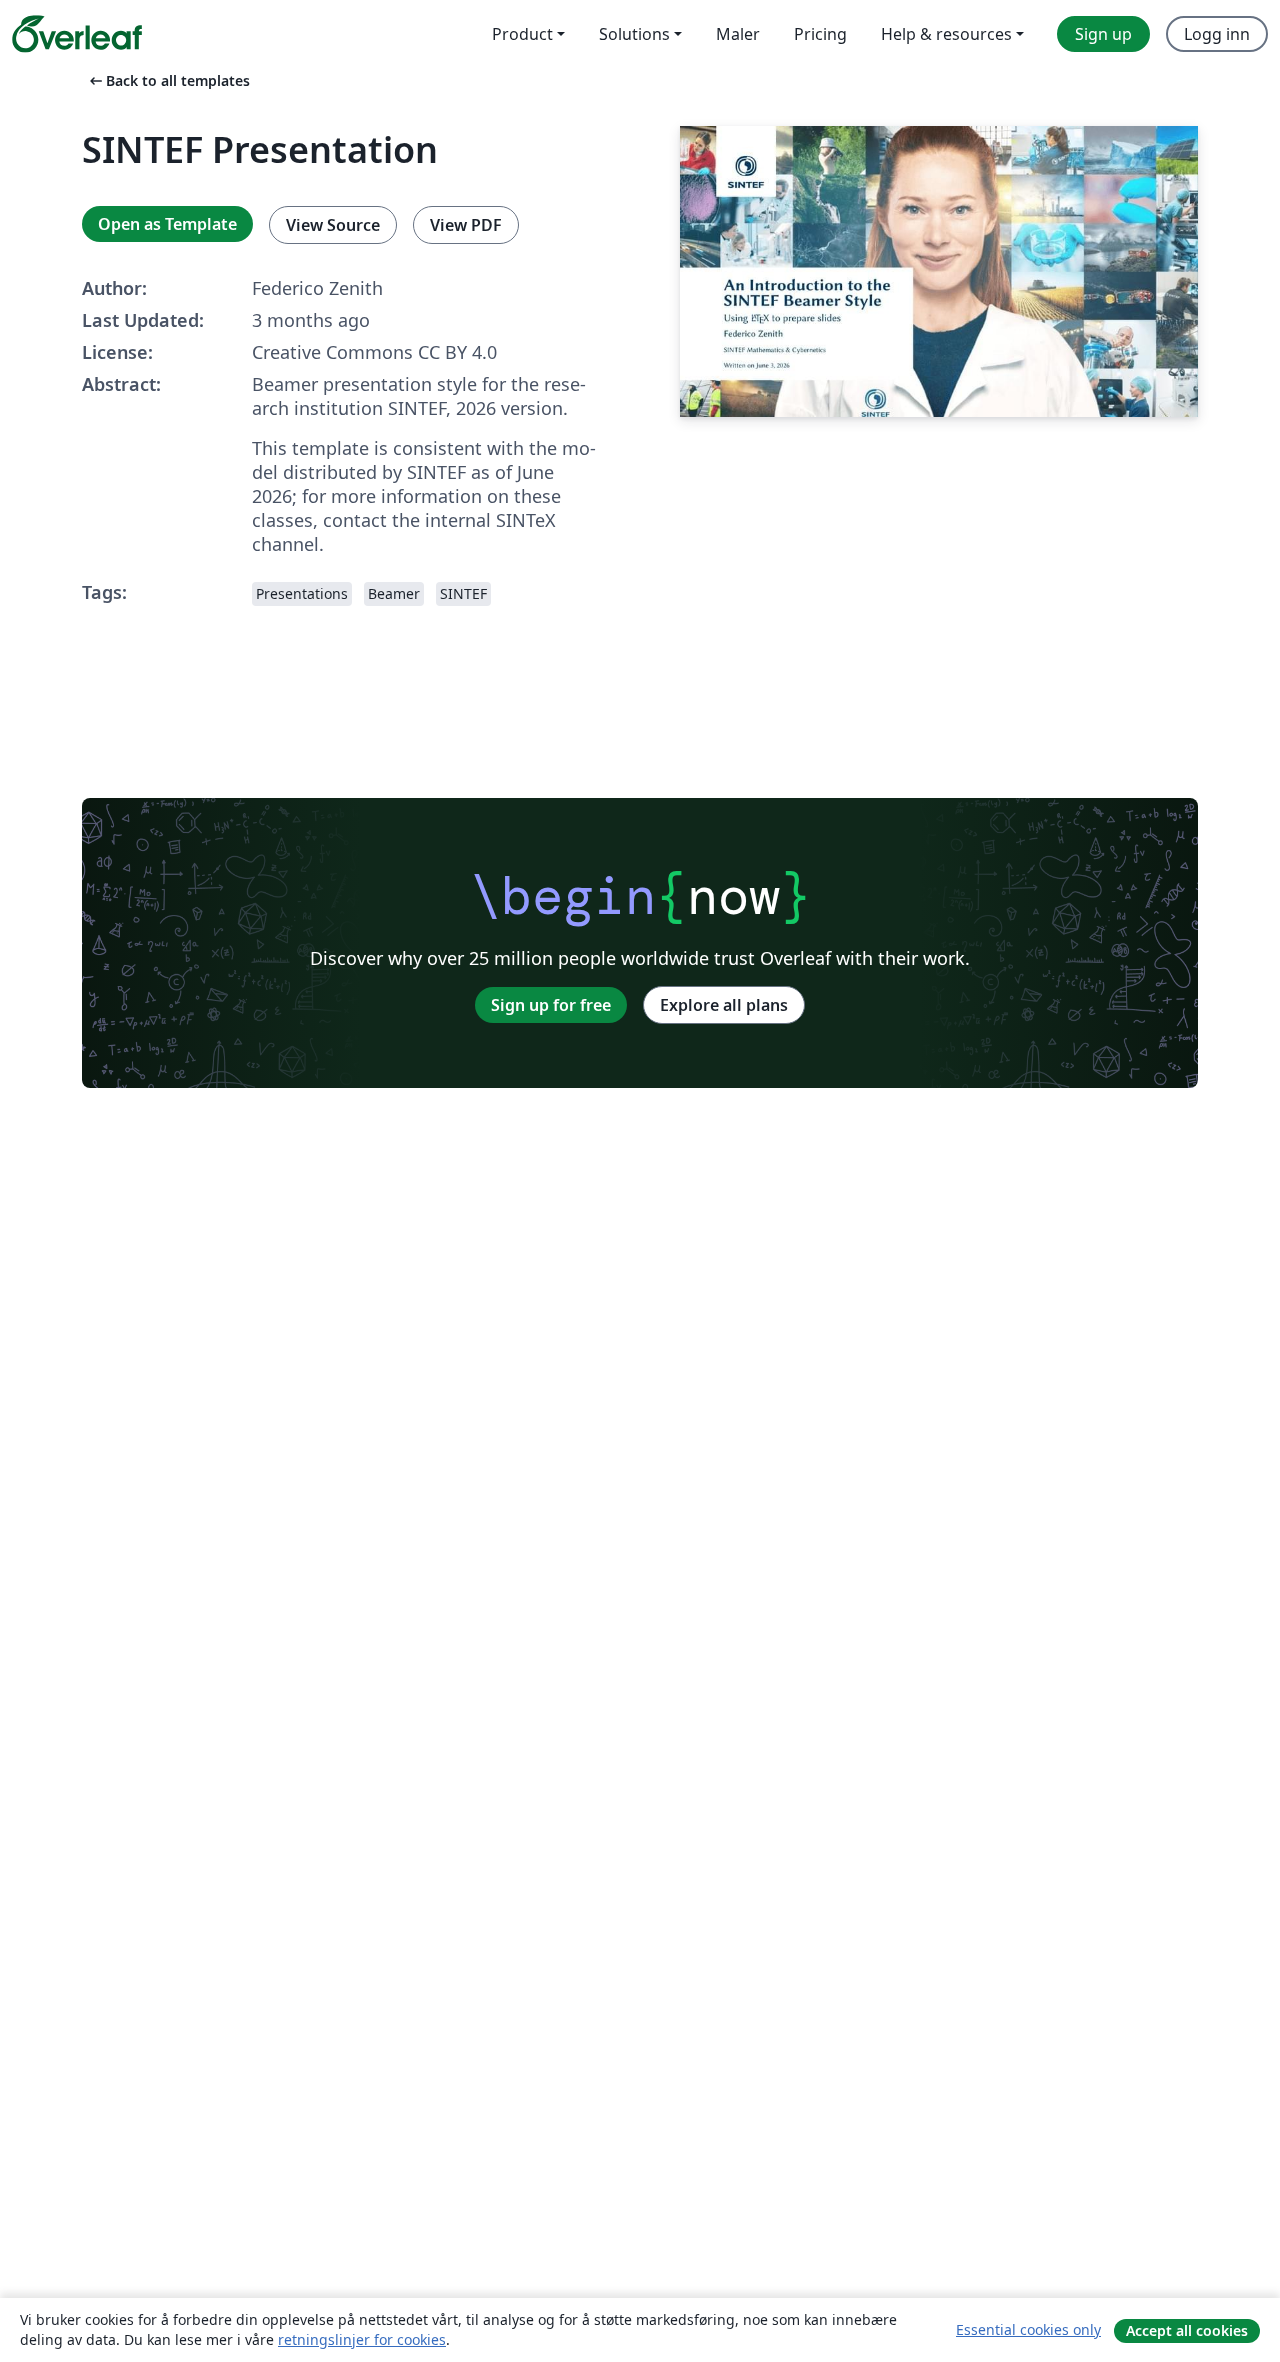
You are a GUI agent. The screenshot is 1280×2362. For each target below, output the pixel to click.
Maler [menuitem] (738, 34)
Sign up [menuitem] (1103, 34)
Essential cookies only (1028, 2329)
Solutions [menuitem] (634, 34)
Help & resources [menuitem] (946, 34)
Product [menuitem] (522, 34)
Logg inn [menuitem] (1217, 34)
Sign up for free (551, 1005)
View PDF (466, 225)
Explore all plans (724, 1005)
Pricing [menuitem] (820, 34)
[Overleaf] (77, 34)
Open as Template (167, 224)
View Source (333, 225)
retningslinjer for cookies (362, 2339)
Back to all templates (168, 80)
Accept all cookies (1187, 2330)
